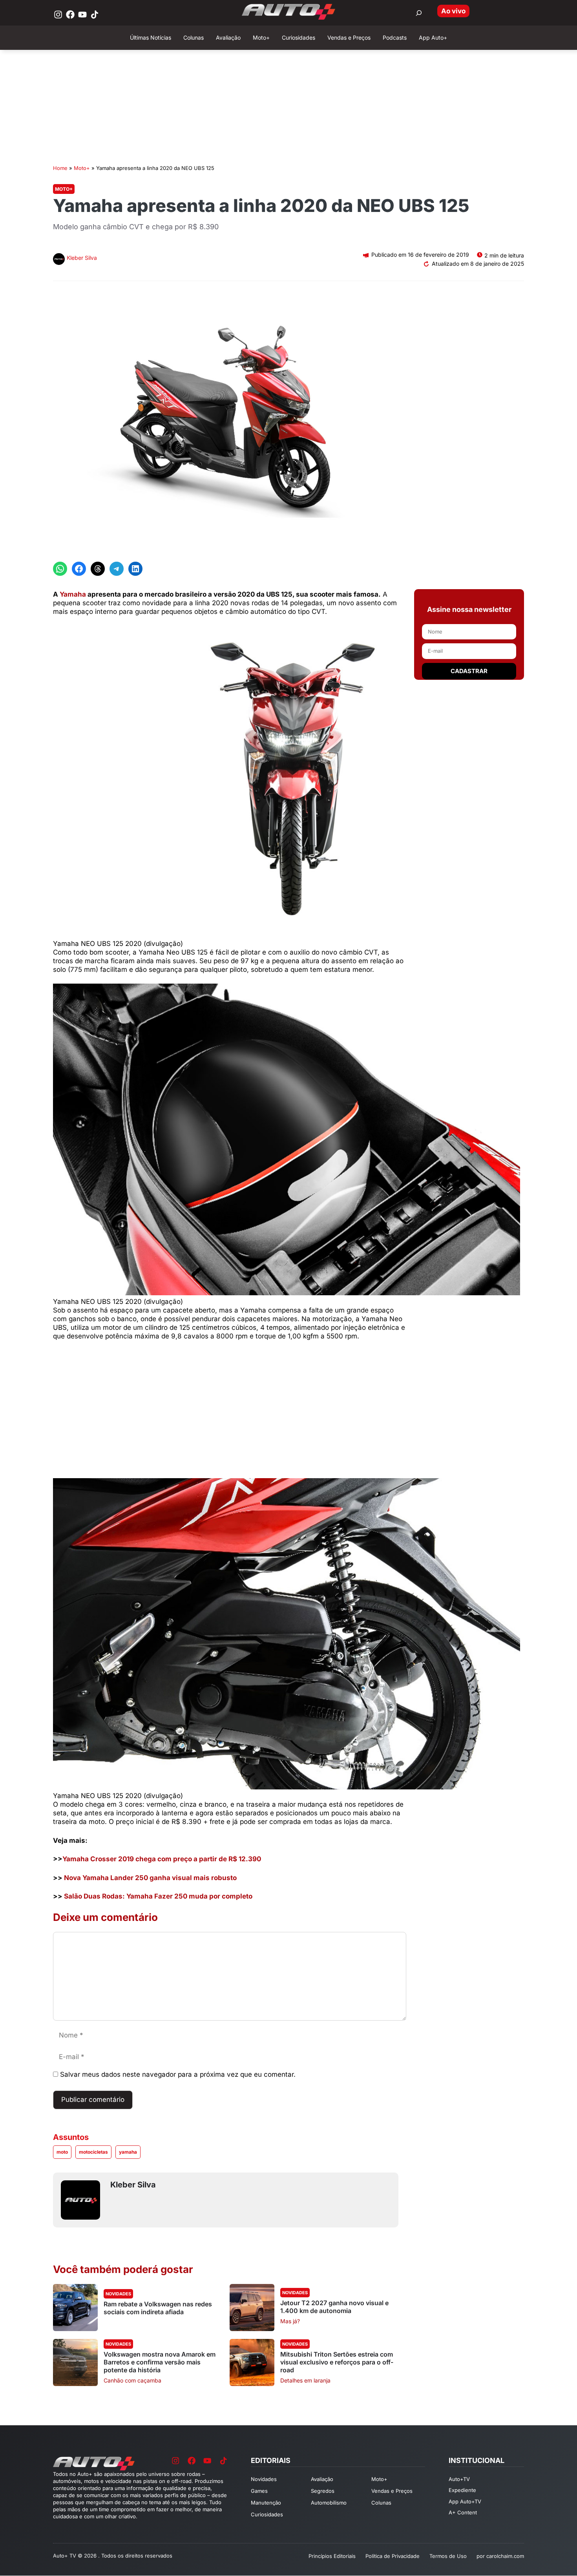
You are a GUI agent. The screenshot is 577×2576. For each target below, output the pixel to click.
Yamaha (73, 594)
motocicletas (93, 2152)
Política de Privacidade (393, 2556)
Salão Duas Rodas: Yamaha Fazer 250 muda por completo (158, 1896)
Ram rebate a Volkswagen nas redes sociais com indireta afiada (158, 2308)
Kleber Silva (82, 258)
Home (60, 168)
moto (62, 2152)
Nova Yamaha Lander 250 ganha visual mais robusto (150, 1878)
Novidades (118, 2294)
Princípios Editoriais (332, 2556)
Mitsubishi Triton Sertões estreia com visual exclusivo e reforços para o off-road (337, 2362)
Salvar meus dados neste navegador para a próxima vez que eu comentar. (178, 2074)
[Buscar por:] (419, 13)
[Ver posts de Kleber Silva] (59, 260)
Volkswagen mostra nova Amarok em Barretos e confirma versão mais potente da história (160, 2362)
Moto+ (82, 168)
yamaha (128, 2152)
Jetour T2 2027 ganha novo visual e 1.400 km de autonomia (334, 2307)
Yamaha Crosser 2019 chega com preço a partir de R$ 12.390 (162, 1859)
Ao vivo (453, 11)
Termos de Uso (448, 2556)
